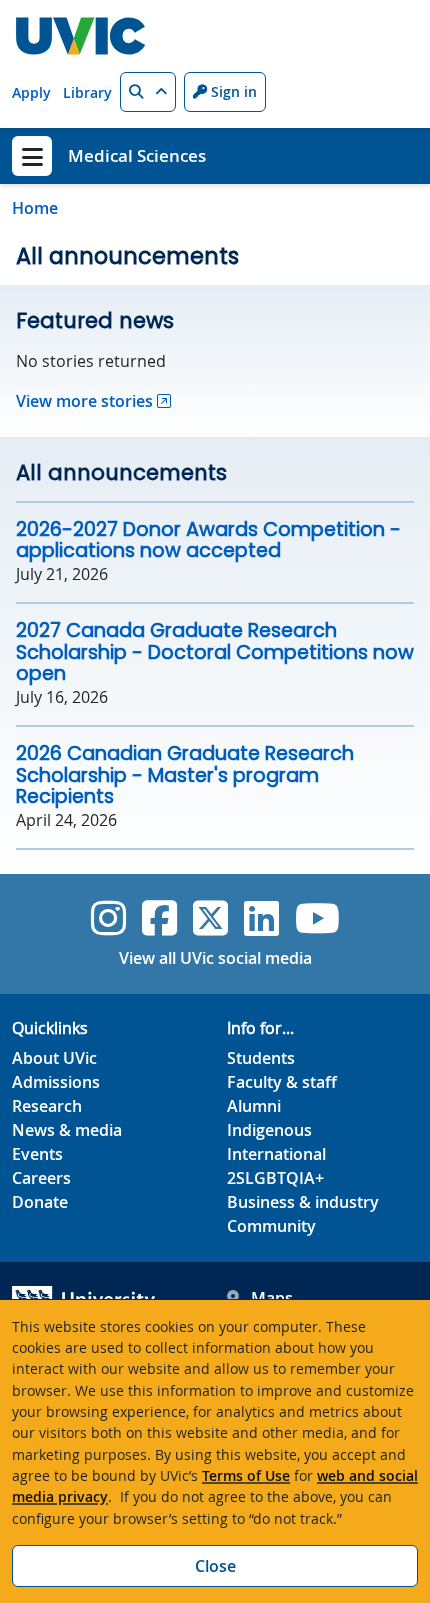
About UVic (54, 1058)
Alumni (254, 1106)
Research (47, 1106)
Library (87, 92)
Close (215, 1566)
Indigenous (269, 1130)
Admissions (56, 1082)
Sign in (232, 91)
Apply (31, 92)
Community (271, 1226)
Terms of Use (246, 1475)
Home (35, 208)
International (276, 1154)
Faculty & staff (282, 1082)
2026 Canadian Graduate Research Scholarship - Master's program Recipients (185, 775)
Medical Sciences (137, 155)
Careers (41, 1178)
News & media (67, 1130)
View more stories (84, 401)
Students (261, 1058)
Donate (40, 1202)
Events (37, 1154)
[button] (148, 92)
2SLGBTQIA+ (275, 1178)
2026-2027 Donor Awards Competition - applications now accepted (208, 540)
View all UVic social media (215, 958)
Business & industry (303, 1202)
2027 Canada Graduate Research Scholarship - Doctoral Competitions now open (215, 652)
